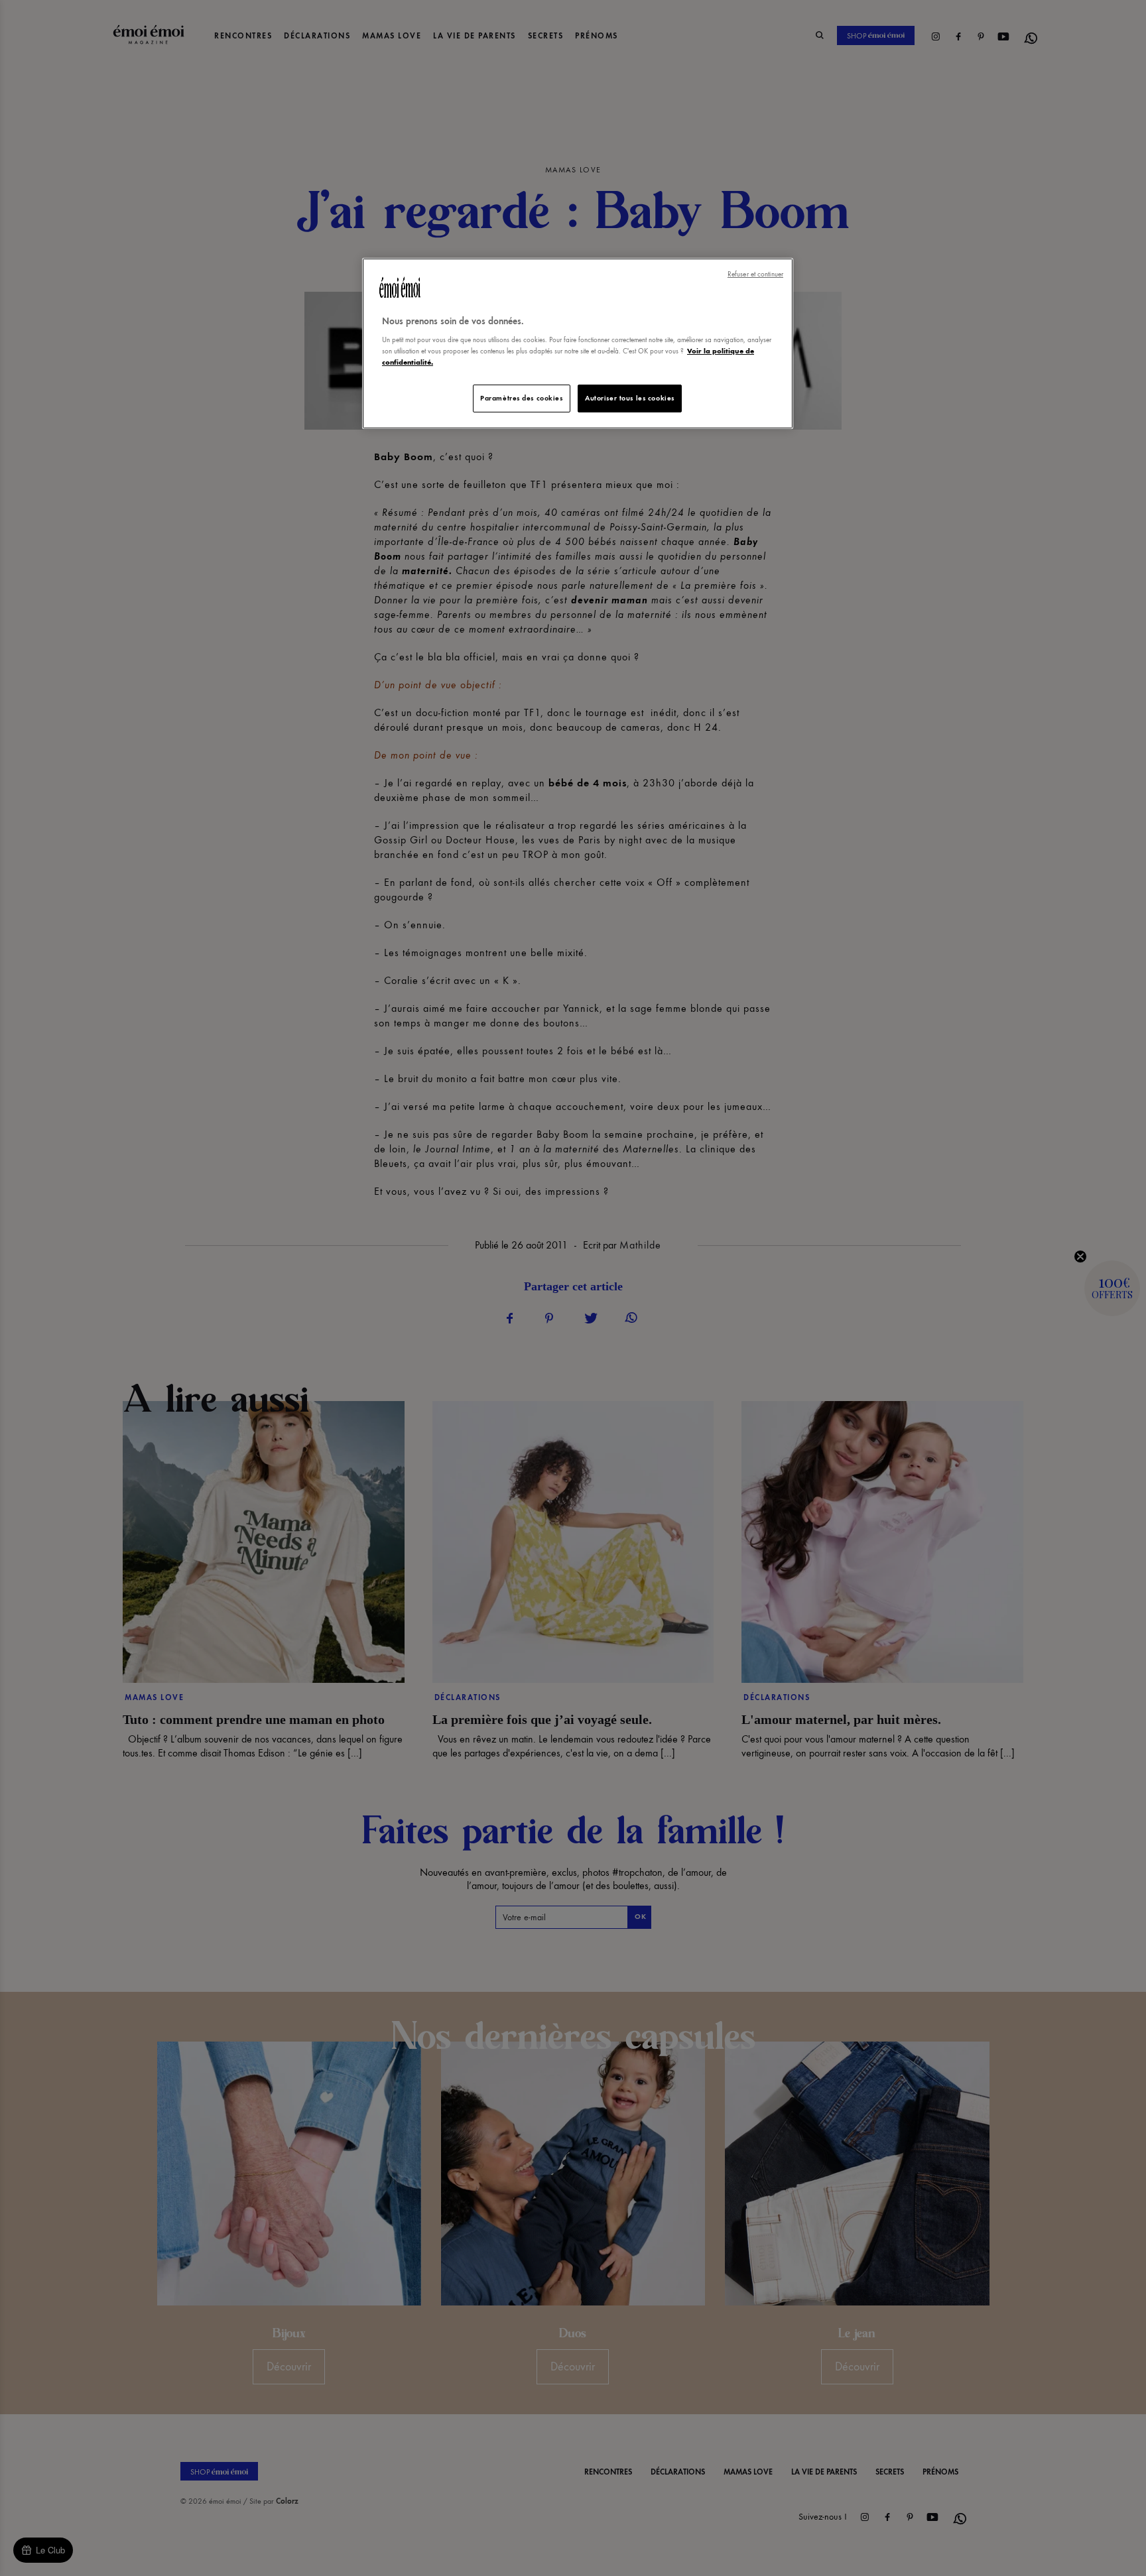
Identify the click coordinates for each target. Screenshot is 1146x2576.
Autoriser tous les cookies (630, 398)
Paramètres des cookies (522, 398)
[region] (578, 344)
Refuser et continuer (755, 274)
